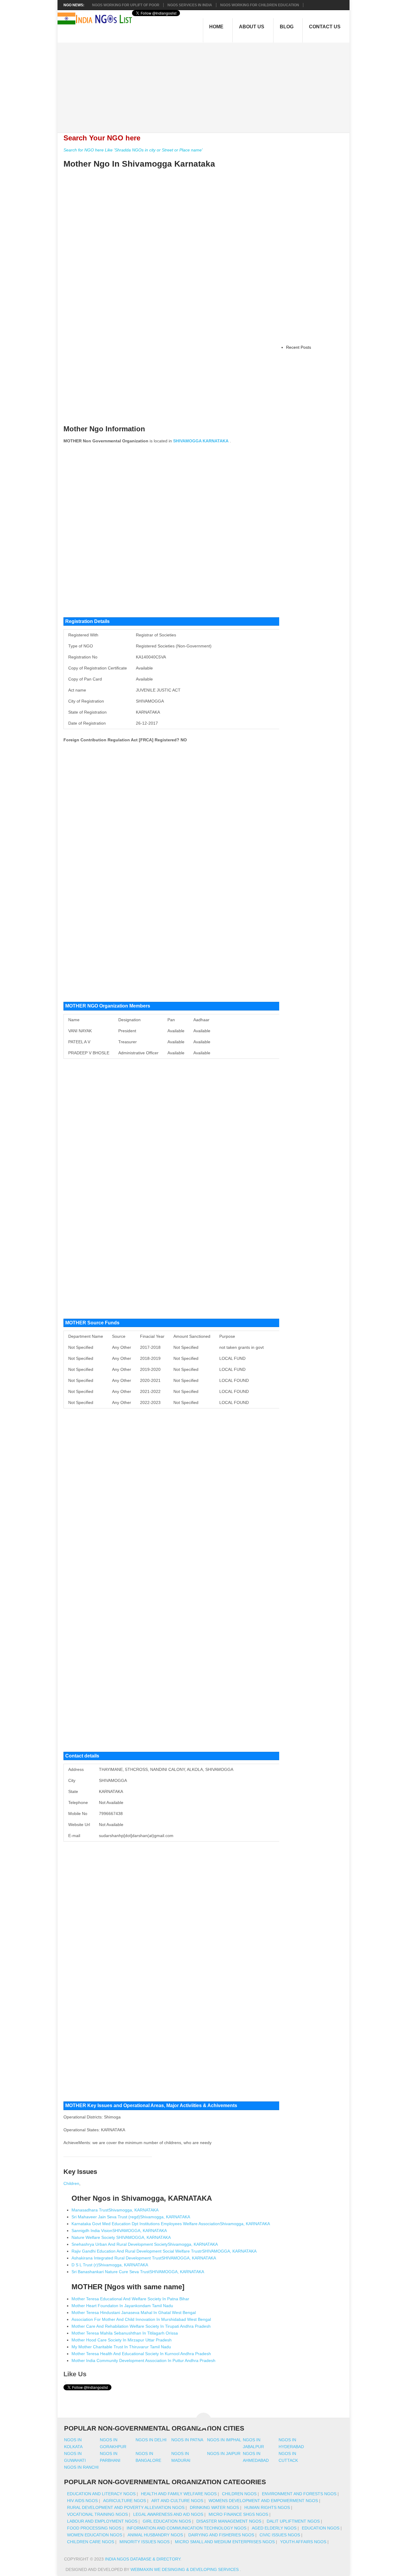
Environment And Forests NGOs (299, 2494)
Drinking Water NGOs (214, 2507)
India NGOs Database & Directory (143, 2559)
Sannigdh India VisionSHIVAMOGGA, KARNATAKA (119, 2231)
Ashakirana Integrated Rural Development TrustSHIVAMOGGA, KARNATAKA (144, 2258)
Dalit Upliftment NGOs (293, 2521)
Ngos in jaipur (224, 2453)
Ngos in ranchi (81, 2467)
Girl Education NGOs (167, 2521)
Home (216, 27)
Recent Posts (299, 347)
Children (71, 2183)
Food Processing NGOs (94, 2528)
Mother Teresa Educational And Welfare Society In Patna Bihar (130, 2299)
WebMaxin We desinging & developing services (185, 2569)
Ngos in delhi (151, 2440)
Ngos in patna (187, 2440)
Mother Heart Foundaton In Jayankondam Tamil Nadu (122, 2306)
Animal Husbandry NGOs (155, 2535)
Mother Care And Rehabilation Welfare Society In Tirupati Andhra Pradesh (141, 2326)
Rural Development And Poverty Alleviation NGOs (126, 2507)
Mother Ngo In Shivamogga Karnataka (139, 164)
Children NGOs (239, 2494)
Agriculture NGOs (125, 2501)
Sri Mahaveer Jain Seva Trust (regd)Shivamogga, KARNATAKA (131, 2217)
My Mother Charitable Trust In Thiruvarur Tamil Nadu (121, 2347)
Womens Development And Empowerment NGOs (263, 2501)
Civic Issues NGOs (280, 2535)
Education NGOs (321, 2528)
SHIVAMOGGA (187, 441)
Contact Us (325, 27)
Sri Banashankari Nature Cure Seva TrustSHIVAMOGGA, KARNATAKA (138, 2272)
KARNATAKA (216, 441)
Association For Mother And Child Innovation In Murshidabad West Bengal (141, 2319)
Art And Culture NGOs (177, 2501)
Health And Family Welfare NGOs (179, 2494)
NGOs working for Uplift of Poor (126, 5)
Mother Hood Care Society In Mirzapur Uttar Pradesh (122, 2340)
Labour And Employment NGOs (102, 2521)
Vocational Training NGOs (97, 2514)
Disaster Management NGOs (229, 2521)
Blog (287, 27)
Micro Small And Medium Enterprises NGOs (225, 2542)
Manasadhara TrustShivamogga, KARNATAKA (115, 2210)
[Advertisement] (207, 84)
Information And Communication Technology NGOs (187, 2528)
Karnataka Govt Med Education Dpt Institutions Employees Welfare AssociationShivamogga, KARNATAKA (171, 2224)
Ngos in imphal (224, 2440)
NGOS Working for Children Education (260, 5)
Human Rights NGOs (267, 2507)
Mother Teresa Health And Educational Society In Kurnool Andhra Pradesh (141, 2354)
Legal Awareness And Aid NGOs (168, 2514)
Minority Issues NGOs (145, 2542)
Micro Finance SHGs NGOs (238, 2514)
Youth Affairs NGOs (303, 2542)
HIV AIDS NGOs (82, 2501)
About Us (252, 27)
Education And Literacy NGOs (101, 2494)
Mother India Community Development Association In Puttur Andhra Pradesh (143, 2360)
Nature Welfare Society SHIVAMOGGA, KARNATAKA (121, 2237)
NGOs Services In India (190, 5)
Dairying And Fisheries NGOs (221, 2535)
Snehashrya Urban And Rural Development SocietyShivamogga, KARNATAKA (145, 2244)
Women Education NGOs (95, 2535)
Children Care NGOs (91, 2542)
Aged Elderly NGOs (274, 2528)
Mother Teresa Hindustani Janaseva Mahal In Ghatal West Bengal (134, 2312)
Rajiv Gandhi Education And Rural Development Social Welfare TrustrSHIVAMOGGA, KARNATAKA (164, 2251)
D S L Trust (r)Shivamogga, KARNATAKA (110, 2265)
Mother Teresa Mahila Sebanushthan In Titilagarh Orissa (125, 2333)
